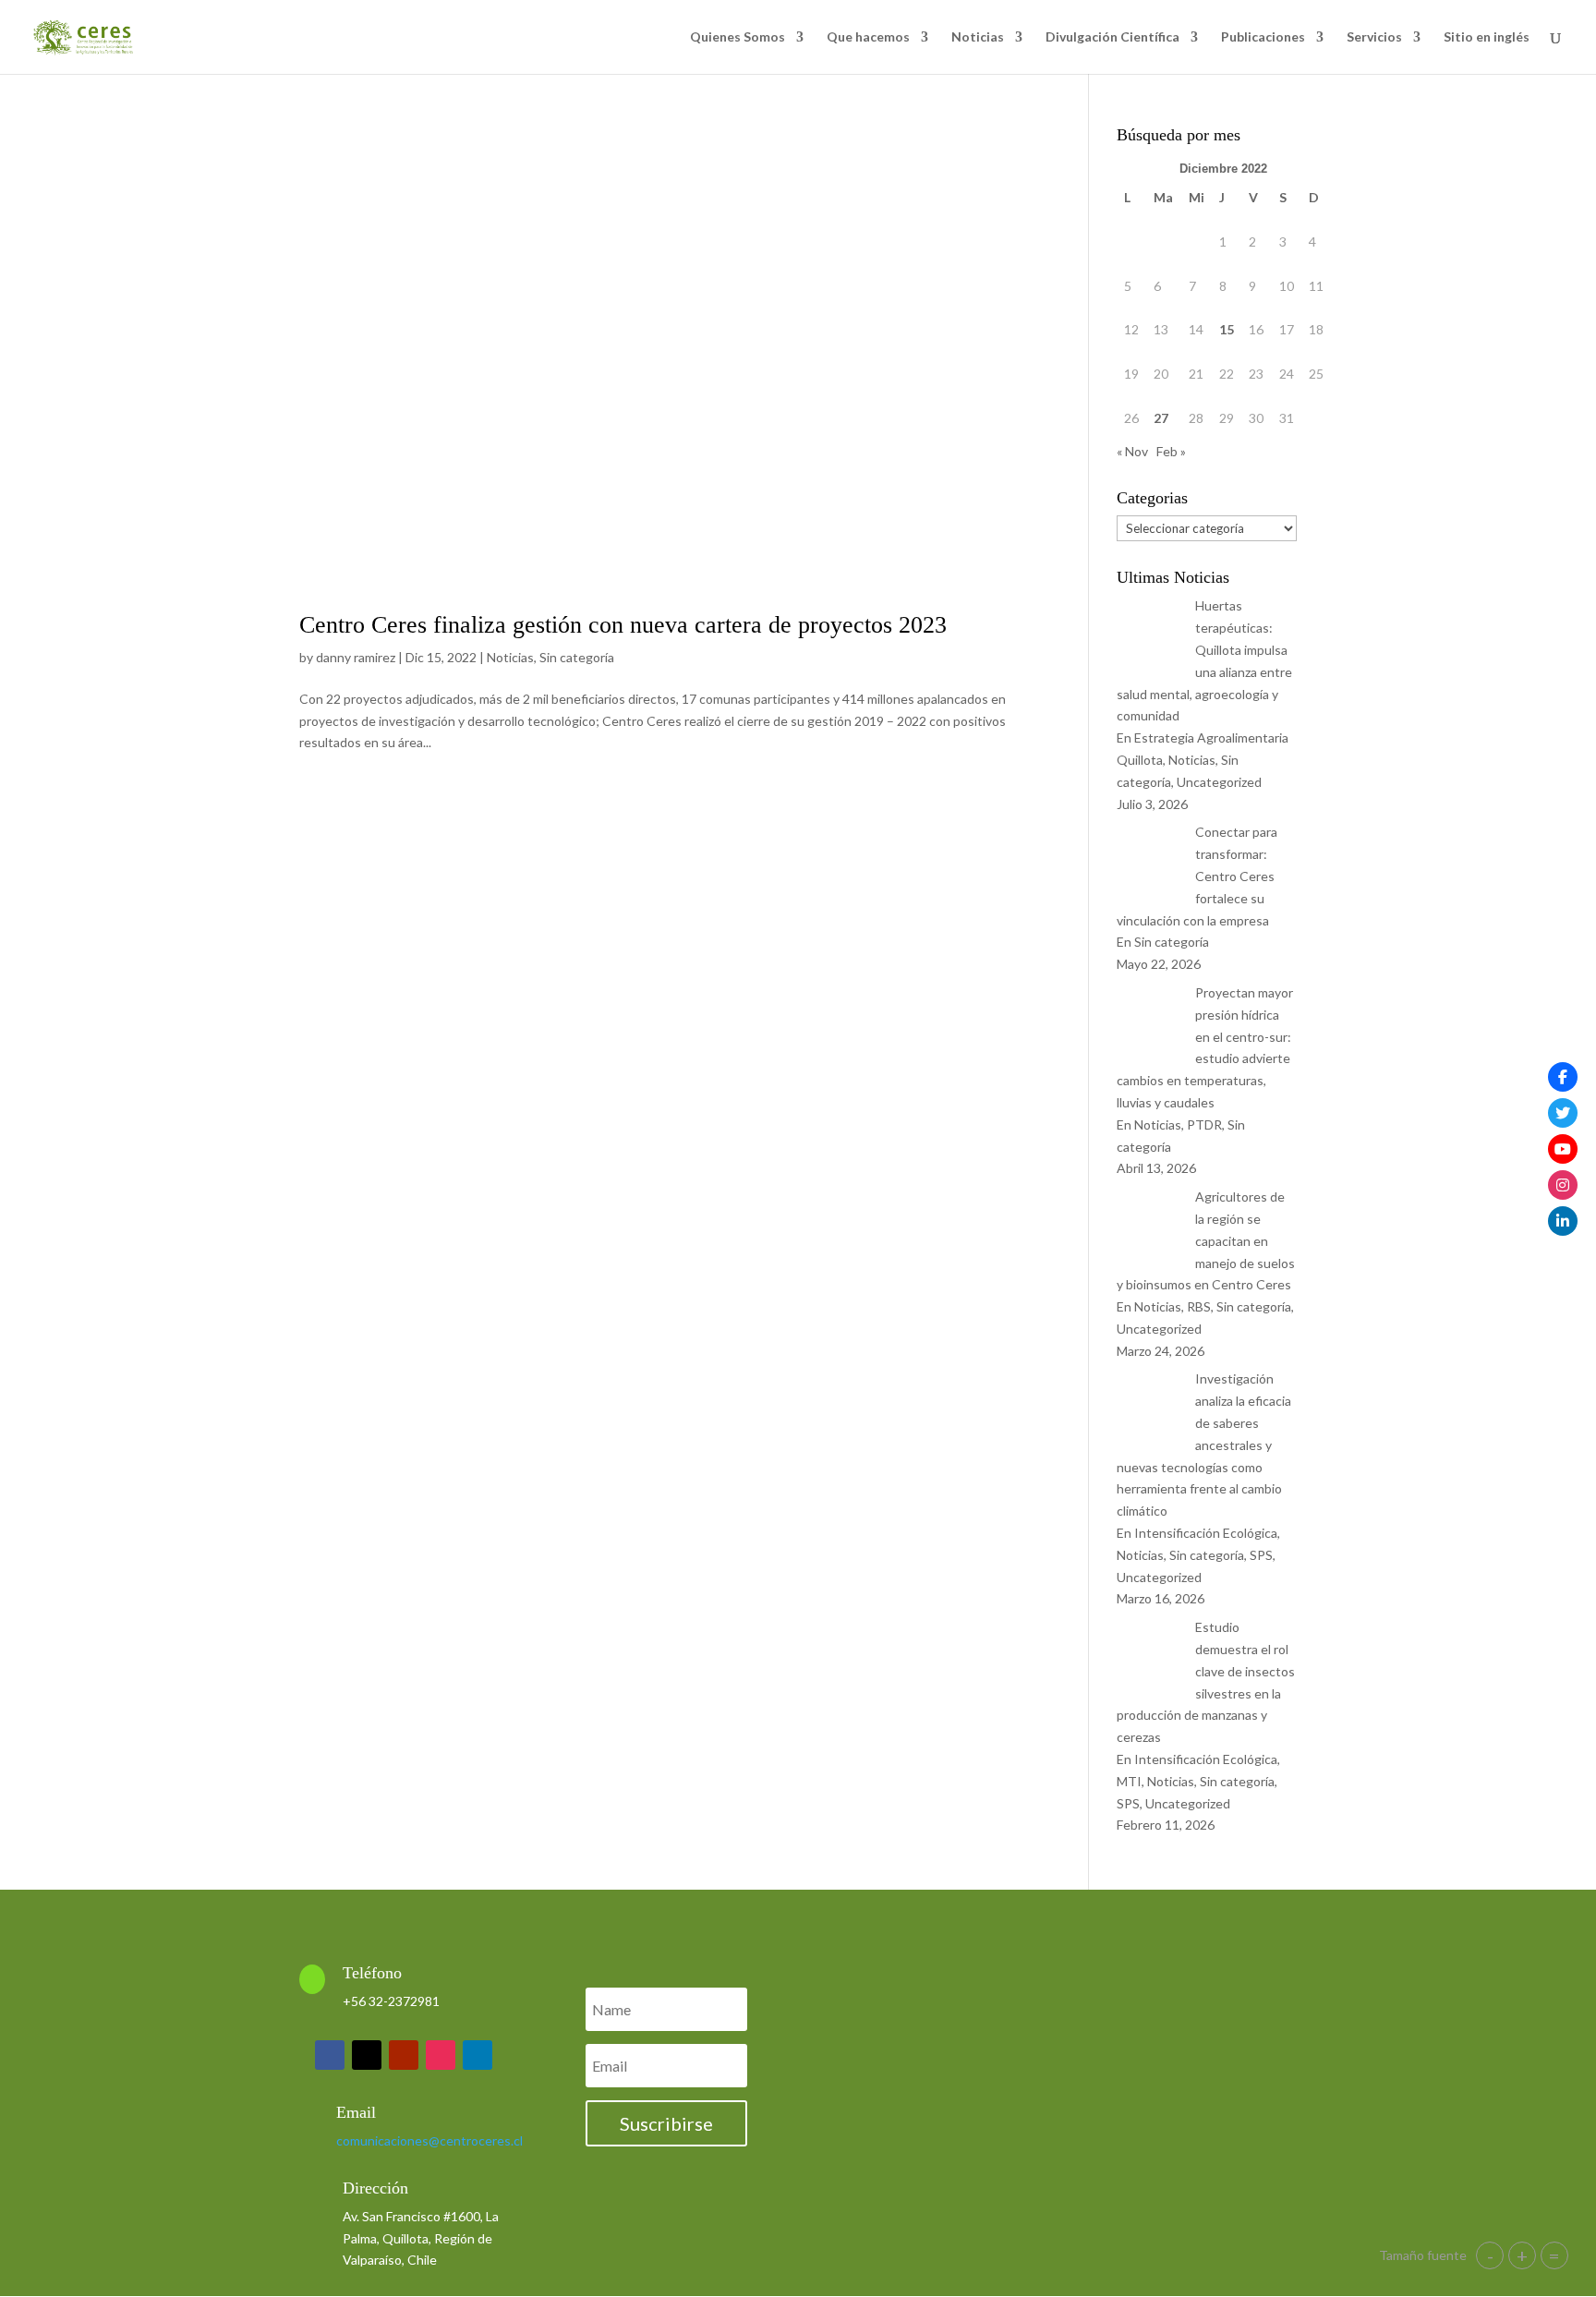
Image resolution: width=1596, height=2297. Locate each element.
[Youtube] (1563, 1149)
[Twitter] (1563, 1113)
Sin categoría (577, 657)
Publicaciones (1263, 37)
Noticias (978, 37)
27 (1161, 418)
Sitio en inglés (1487, 37)
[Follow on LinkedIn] (478, 2055)
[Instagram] (1563, 1185)
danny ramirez (356, 657)
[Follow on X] (367, 2055)
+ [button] (1522, 2255)
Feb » (1171, 451)
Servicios (1374, 37)
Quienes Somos (738, 37)
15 (1227, 329)
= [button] (1554, 2255)
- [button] (1490, 2255)
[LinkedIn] (1563, 1221)
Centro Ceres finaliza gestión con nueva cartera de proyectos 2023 (623, 625)
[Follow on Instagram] (441, 2055)
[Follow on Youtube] (404, 2055)
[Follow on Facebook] (330, 2055)
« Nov (1132, 451)
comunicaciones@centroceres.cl (429, 2140)
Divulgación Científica (1112, 37)
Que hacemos (868, 37)
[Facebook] (1563, 1077)
